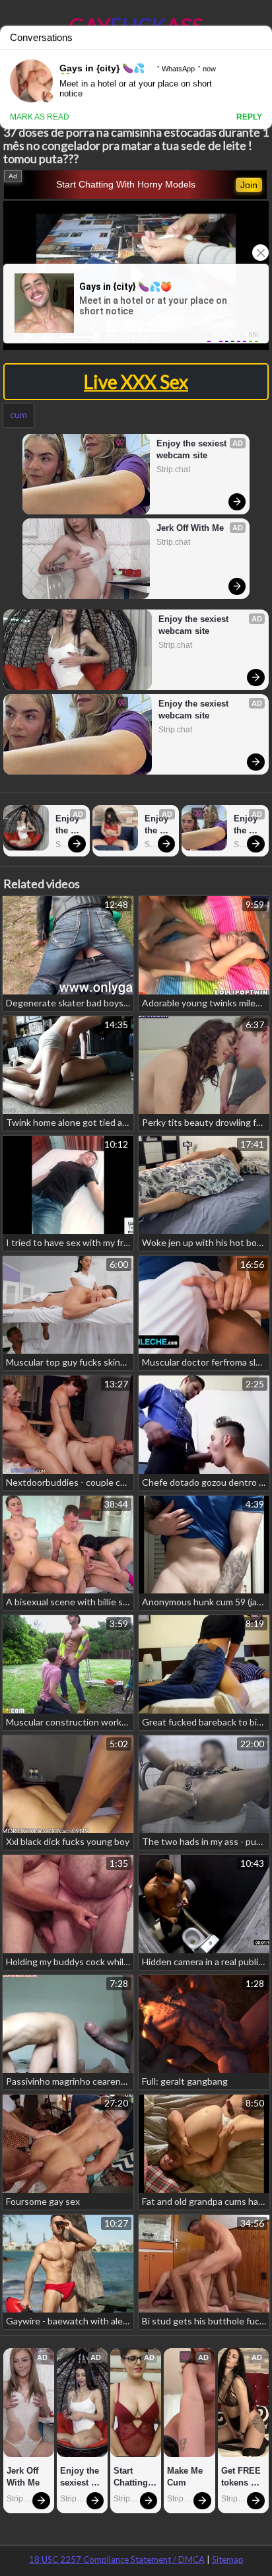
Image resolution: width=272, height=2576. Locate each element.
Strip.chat (173, 470)
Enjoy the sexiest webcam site (193, 449)
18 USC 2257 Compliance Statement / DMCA (117, 2559)
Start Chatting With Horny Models (126, 184)
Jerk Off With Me (190, 528)
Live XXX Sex (136, 382)
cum (18, 414)
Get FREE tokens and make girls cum (242, 2477)
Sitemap (228, 2559)
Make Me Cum (186, 2477)
